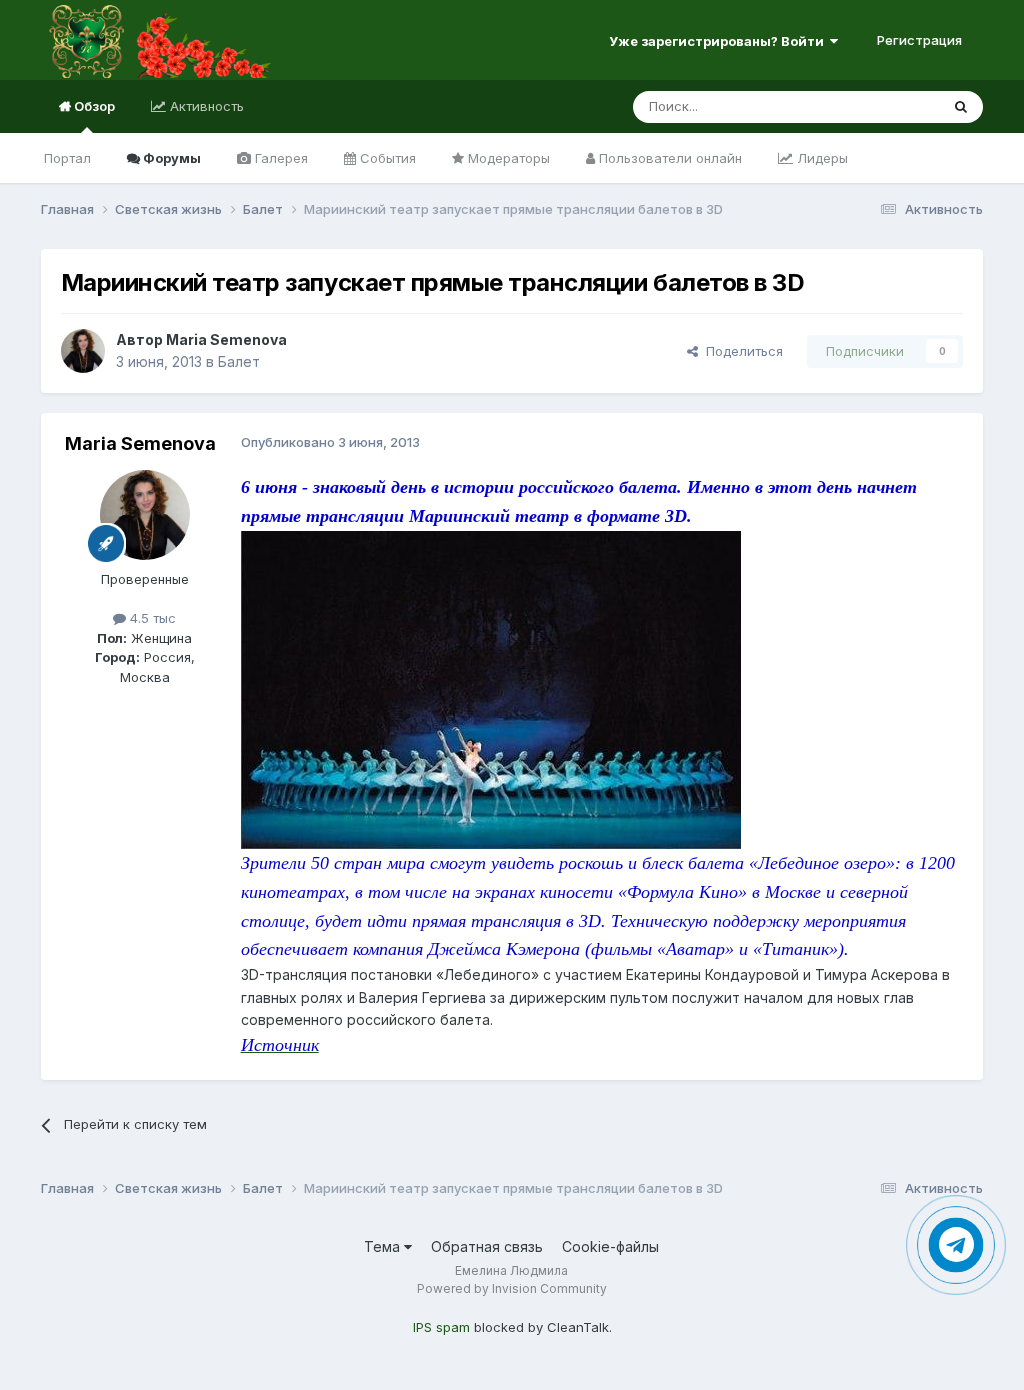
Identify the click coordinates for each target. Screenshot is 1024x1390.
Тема (384, 1246)
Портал (67, 158)
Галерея (279, 158)
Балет (239, 361)
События (386, 158)
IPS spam (441, 1327)
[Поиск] (961, 107)
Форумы (170, 158)
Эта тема (885, 106)
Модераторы (507, 158)
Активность (205, 106)
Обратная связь (487, 1246)
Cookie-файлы (610, 1246)
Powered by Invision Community (512, 1288)
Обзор (93, 106)
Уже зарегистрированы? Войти (719, 41)
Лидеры (820, 158)
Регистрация (919, 40)
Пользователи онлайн (668, 158)
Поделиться (740, 351)
